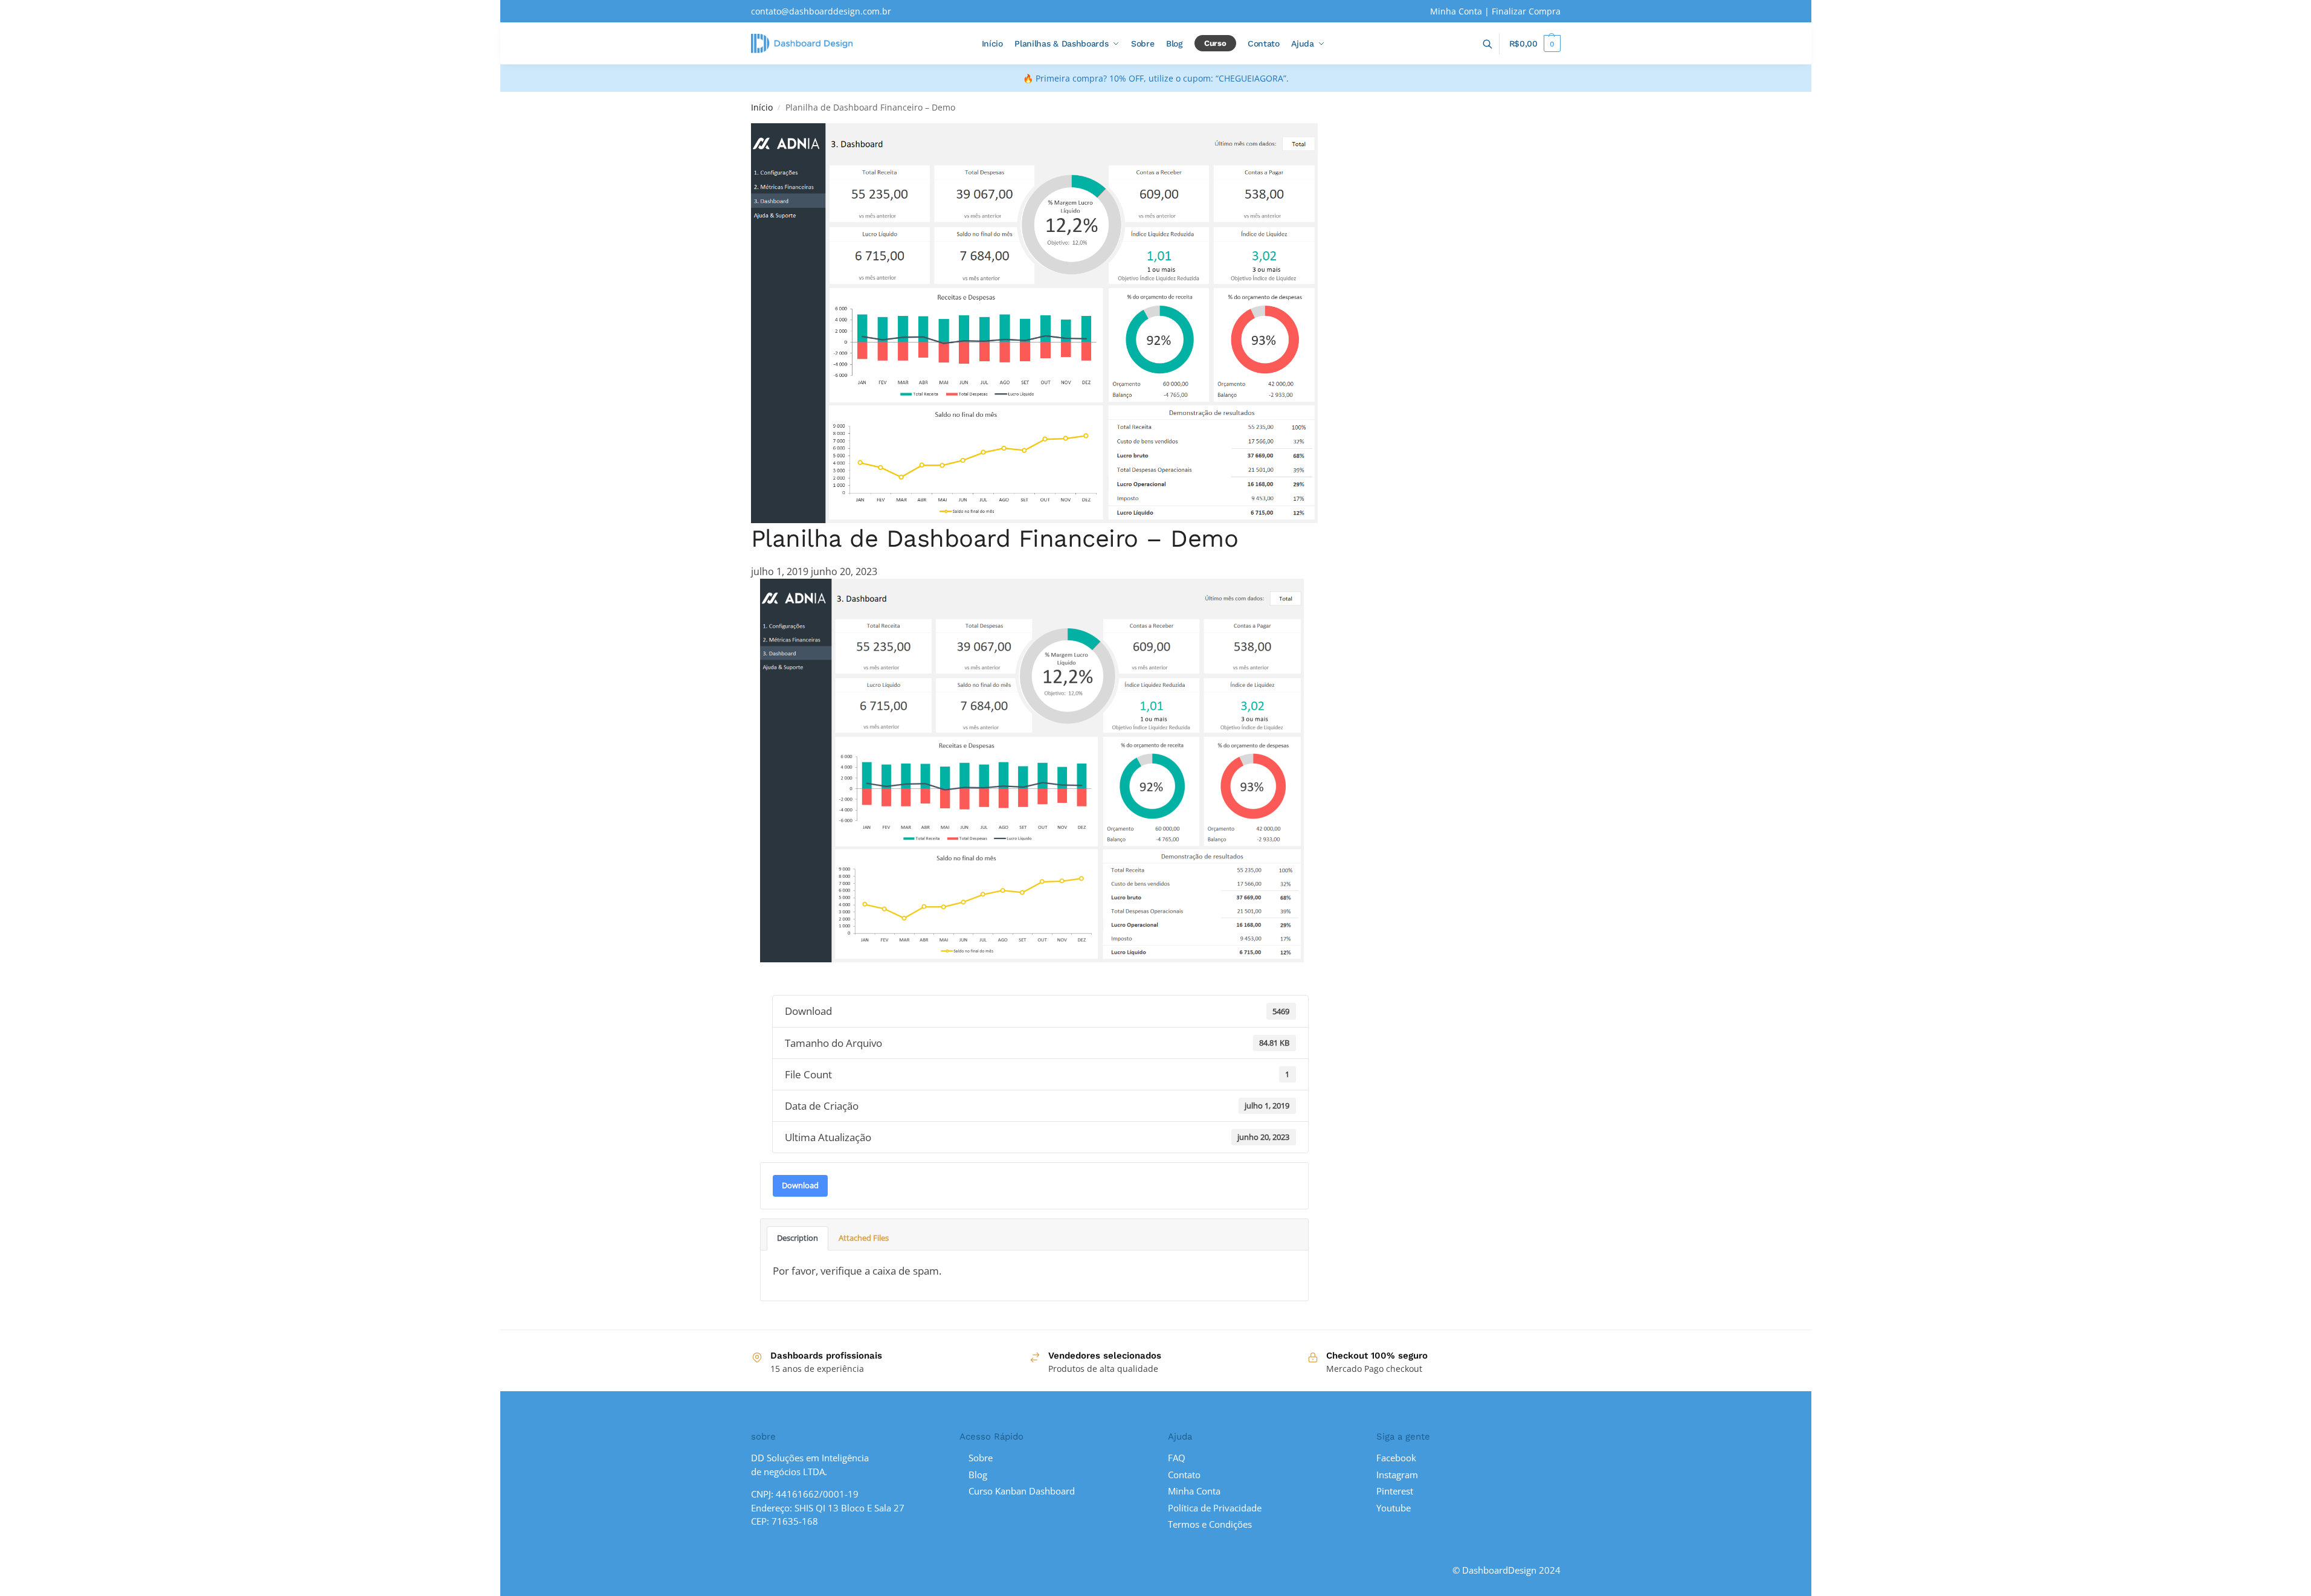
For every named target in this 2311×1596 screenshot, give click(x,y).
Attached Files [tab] (864, 1238)
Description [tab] (798, 1238)
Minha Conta (1456, 11)
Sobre (981, 1458)
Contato (1184, 1475)
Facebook (1396, 1458)
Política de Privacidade (1215, 1508)
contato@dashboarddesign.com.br (821, 11)
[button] (1535, 43)
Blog (978, 1475)
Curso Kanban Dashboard (1022, 1491)
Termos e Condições (1210, 1524)
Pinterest (1395, 1491)
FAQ (1177, 1458)
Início (762, 108)
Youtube (1394, 1508)
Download (800, 1185)
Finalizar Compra (1526, 11)
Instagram (1397, 1475)
